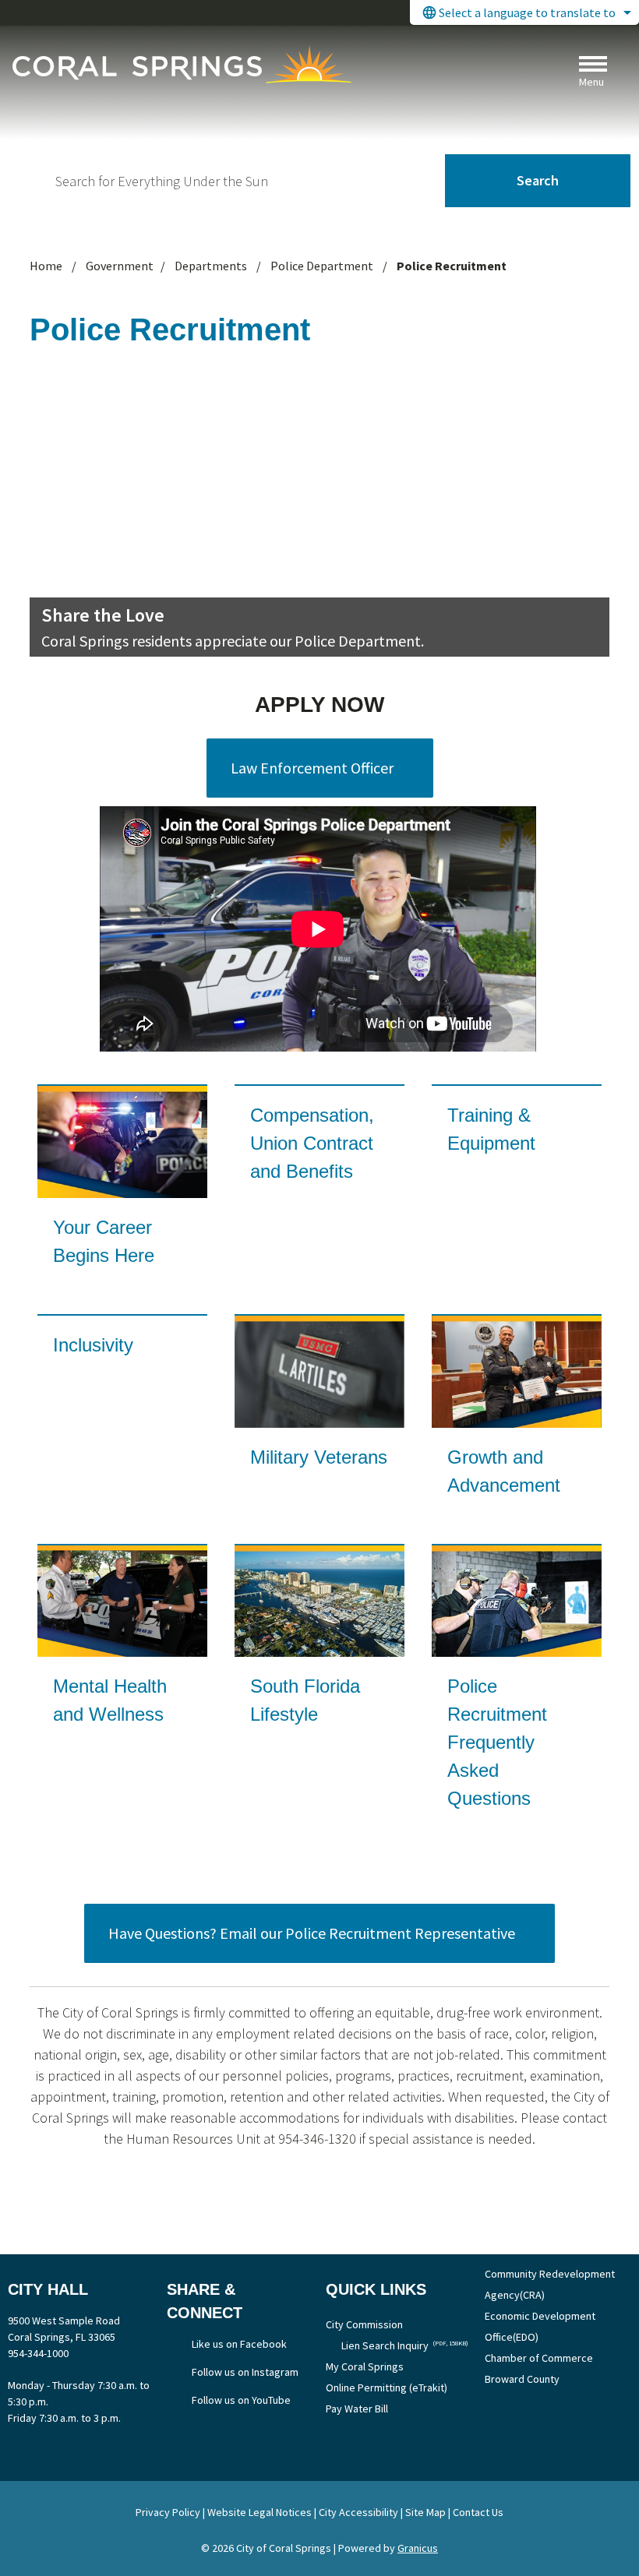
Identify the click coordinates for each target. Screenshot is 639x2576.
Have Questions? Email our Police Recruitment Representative (312, 1933)
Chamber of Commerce (539, 2358)
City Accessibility (358, 2512)
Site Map (425, 2512)
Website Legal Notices (259, 2512)
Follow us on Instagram (245, 2372)
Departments (212, 266)
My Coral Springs (365, 2366)
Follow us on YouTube (241, 2400)
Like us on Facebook (239, 2344)
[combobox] (524, 12)
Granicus (418, 2548)
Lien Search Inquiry (405, 2345)
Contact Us (478, 2512)
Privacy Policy (168, 2512)
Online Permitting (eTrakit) (387, 2387)
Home (46, 266)
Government (120, 266)
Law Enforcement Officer (312, 768)
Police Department (323, 266)
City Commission (364, 2324)
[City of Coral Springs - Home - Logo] (182, 64)
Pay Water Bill (357, 2409)
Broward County (522, 2379)
